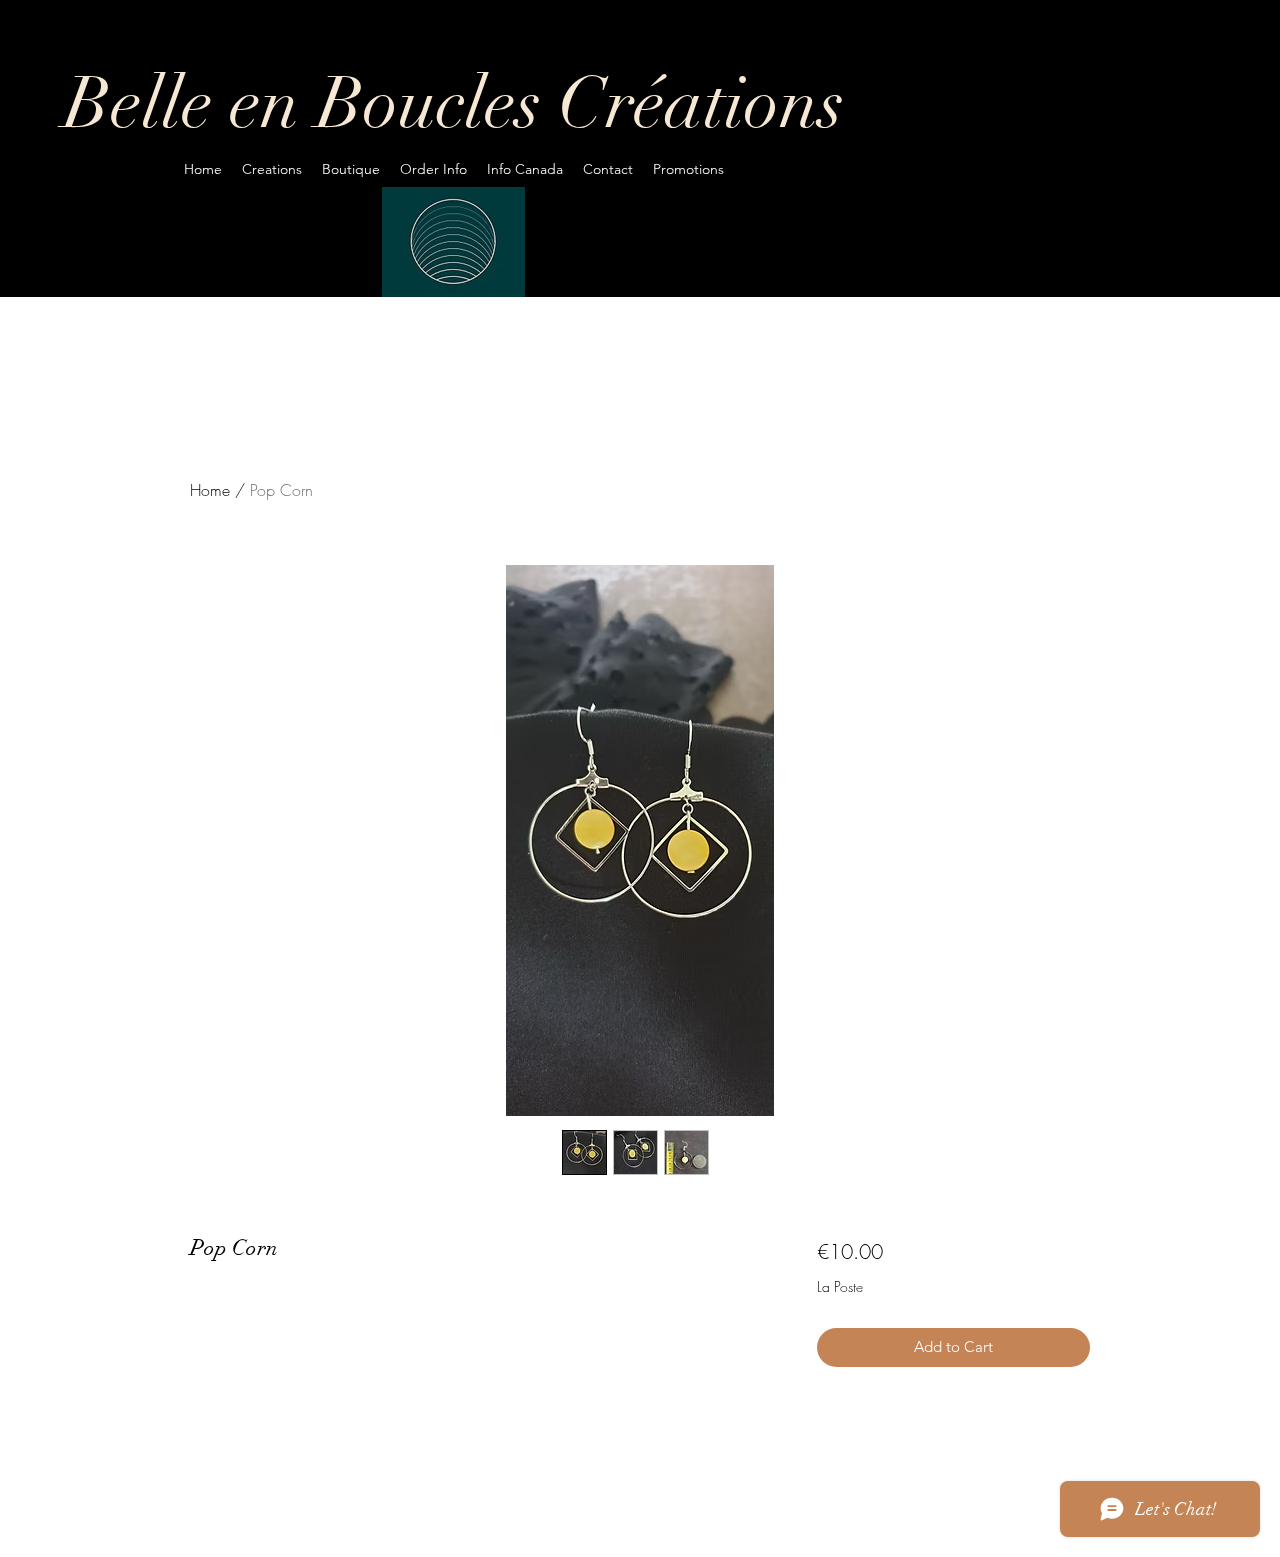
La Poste (840, 1286)
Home (210, 490)
